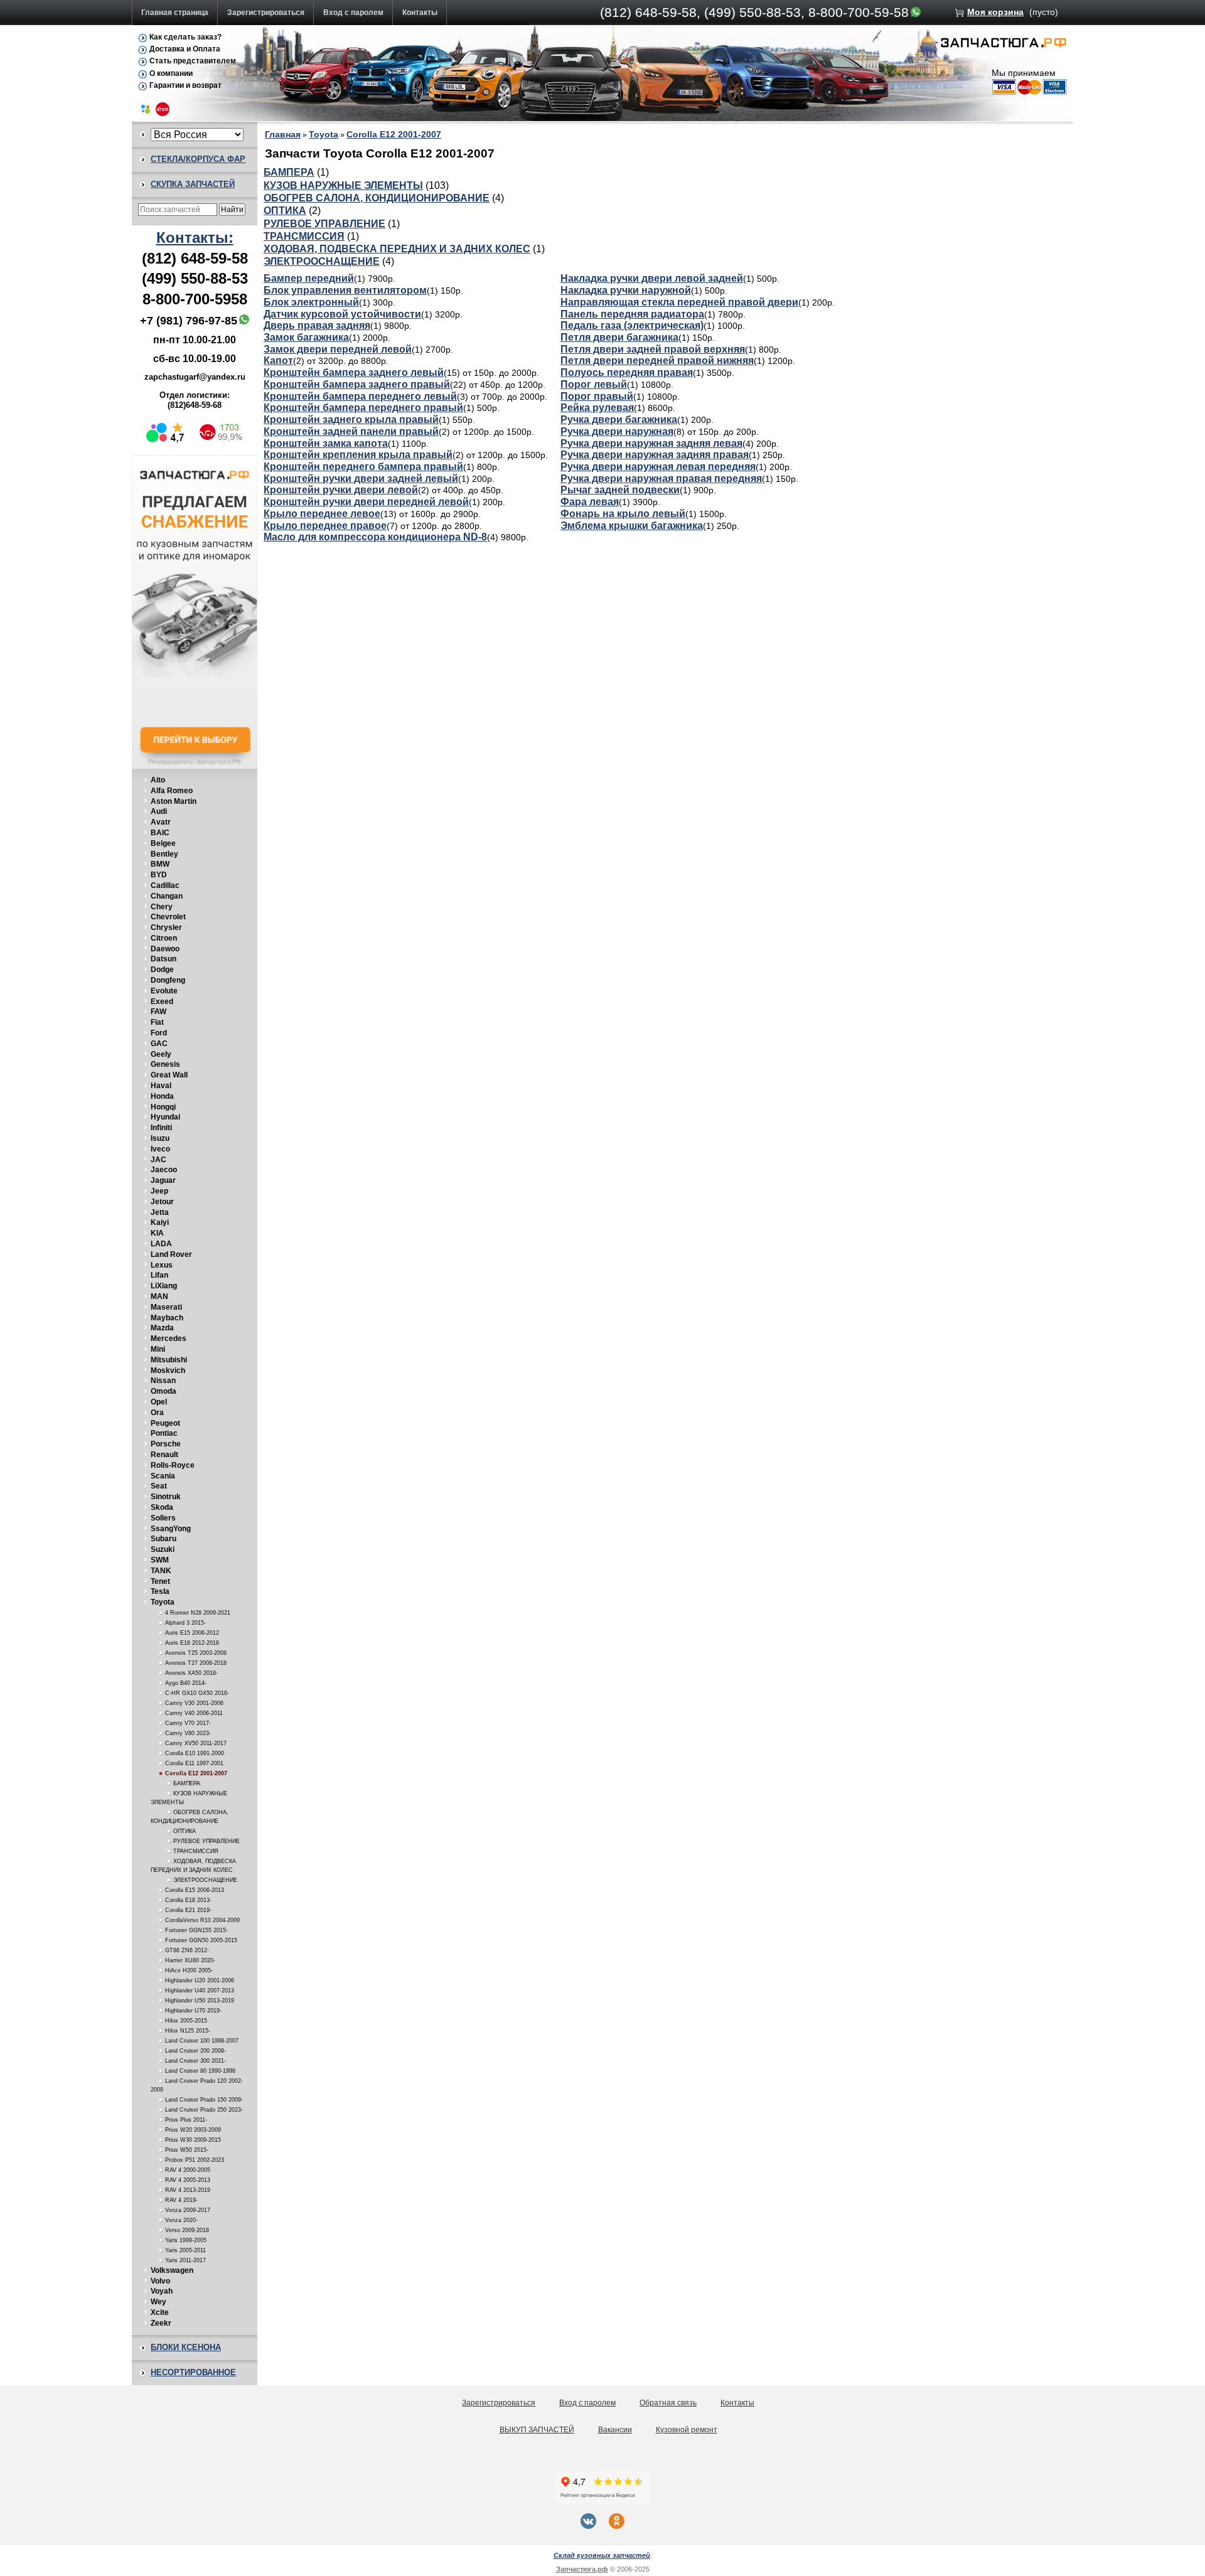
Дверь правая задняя (317, 325)
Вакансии (615, 2430)
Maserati (166, 1307)
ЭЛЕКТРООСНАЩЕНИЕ (205, 1880)
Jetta (160, 1212)
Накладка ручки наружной (626, 290)
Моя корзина (995, 12)
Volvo (160, 2281)
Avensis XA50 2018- (191, 1673)
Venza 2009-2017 (188, 2210)
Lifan (159, 1275)
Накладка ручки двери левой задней (652, 278)
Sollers (163, 1518)
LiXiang (164, 1286)
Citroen (164, 938)
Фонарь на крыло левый (623, 514)
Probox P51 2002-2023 (195, 2160)
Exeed (162, 1002)
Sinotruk (166, 1497)
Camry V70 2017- (188, 1723)
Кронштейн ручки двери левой (341, 490)
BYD (159, 875)
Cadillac (165, 885)
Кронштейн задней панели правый (351, 431)
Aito (158, 780)
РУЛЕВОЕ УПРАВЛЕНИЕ (206, 1841)
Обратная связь (668, 2403)
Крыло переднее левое (322, 514)
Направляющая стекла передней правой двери (679, 302)
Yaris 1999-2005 (186, 2240)
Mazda (162, 1328)
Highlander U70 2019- (193, 2011)
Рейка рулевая (597, 408)
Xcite (160, 2312)
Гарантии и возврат (185, 85)
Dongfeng (168, 980)
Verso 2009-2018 (187, 2230)
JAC (158, 1160)
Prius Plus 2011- (186, 2120)
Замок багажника (306, 337)
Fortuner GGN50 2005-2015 (201, 1940)
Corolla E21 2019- (188, 1910)
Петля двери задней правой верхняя (653, 349)
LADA (161, 1244)
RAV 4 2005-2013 (188, 2180)
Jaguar (163, 1180)
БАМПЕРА (187, 1783)
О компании (171, 73)
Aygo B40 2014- (186, 1683)
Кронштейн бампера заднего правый (357, 384)
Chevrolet (168, 917)
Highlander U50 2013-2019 (200, 2001)
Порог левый (594, 384)
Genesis (165, 1064)
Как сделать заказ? (185, 37)
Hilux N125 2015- (188, 2031)
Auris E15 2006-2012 (192, 1633)
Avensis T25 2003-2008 (196, 1653)
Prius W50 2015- (187, 2150)
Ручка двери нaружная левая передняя (658, 467)
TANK (161, 1571)
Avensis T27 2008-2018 (196, 1663)
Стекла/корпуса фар (198, 159)
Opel (159, 1402)
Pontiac (164, 1433)
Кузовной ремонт (687, 2430)
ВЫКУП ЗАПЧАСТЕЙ (537, 2430)
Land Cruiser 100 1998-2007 (202, 2041)
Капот (278, 361)
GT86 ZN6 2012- (187, 1950)
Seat (159, 1486)
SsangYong (171, 1529)
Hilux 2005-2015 (186, 2021)
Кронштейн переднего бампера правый (363, 467)
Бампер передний (309, 278)
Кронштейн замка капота (326, 443)
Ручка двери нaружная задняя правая (655, 455)
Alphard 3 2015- (185, 1623)
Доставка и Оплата (185, 49)
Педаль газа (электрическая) (632, 325)
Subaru (163, 1539)
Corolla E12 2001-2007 (196, 1773)
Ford (159, 1033)
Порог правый (597, 396)
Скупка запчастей (193, 184)
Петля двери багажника (619, 337)
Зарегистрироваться (266, 13)
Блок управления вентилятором (345, 290)
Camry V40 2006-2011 (194, 1713)
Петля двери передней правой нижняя (657, 361)
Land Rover (171, 1254)
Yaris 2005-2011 (185, 2250)
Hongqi (163, 1107)
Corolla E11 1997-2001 (194, 1763)
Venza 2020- (181, 2220)
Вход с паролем (353, 13)
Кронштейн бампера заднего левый (354, 372)
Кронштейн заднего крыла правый (351, 420)
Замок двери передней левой (338, 349)
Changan (167, 896)
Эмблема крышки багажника (632, 526)
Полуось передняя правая (627, 372)
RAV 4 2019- (181, 2200)
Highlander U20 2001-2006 (200, 1980)
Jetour (162, 1202)
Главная (283, 134)
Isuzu (160, 1138)
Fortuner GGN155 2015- (196, 1930)
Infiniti (161, 1128)
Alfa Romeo (172, 791)
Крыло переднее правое (325, 526)
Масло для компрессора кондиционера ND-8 (375, 537)
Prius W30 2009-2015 (193, 2140)
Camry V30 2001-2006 (194, 1703)
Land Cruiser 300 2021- (195, 2061)
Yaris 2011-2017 (185, 2260)
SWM (160, 1560)
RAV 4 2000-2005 (188, 2170)
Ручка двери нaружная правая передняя (661, 478)
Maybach (167, 1318)
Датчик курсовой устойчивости (342, 314)
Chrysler (166, 927)
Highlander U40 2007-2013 (200, 1991)
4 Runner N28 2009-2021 (198, 1613)
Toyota (163, 1602)
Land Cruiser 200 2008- (195, 2051)
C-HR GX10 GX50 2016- (197, 1693)
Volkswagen (172, 2270)
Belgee (163, 843)
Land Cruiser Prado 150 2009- (204, 2100)
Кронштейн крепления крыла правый (358, 455)
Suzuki (163, 1549)
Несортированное (193, 2372)
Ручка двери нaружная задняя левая (651, 443)
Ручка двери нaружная (617, 431)
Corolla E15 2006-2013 (195, 1890)
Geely (161, 1054)
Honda (162, 1096)
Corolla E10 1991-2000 (195, 1753)
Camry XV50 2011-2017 (196, 1743)
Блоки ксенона (186, 2347)
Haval (161, 1086)
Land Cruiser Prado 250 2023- (204, 2110)
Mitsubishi (169, 1360)
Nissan (163, 1381)
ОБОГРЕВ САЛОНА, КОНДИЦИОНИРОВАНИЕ (377, 198)
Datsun (163, 959)
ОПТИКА (185, 1831)
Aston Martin (174, 801)
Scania (163, 1476)
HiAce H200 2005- (189, 1970)
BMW (160, 864)
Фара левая (590, 502)
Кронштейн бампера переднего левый (360, 396)
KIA (157, 1233)
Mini (158, 1349)
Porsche (166, 1444)
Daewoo (165, 949)
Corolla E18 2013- (188, 1900)
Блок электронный (311, 302)
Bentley (164, 854)
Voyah (162, 2291)
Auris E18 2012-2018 (192, 1643)
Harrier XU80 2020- (190, 1960)
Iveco (160, 1149)
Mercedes (169, 1339)
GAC (159, 1044)
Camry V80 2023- (188, 1733)
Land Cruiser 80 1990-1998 (200, 2071)
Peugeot (165, 1423)
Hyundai (165, 1117)
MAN (159, 1296)
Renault (164, 1455)
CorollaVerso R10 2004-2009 (202, 1920)
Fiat (157, 1022)
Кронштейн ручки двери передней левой (366, 502)
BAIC (160, 833)
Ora (157, 1413)
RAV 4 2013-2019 (188, 2190)
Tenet (160, 1581)
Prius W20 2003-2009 (193, 2130)
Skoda (162, 1507)
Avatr (161, 822)
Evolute (164, 991)
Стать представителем (193, 61)
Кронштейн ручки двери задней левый (361, 478)
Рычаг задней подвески (620, 490)
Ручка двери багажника (619, 420)
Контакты (420, 13)
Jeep (159, 1191)
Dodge (162, 970)
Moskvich (168, 1371)
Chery (162, 907)
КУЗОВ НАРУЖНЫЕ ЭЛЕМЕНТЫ (343, 185)
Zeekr (161, 2323)
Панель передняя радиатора (632, 314)
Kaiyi (160, 1222)
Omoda (163, 1391)
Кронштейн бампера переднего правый (363, 408)
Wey (158, 2302)
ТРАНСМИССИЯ (196, 1851)
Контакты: (195, 238)
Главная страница (175, 13)
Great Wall (169, 1075)
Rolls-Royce (173, 1465)
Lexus (162, 1265)
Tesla (160, 1591)
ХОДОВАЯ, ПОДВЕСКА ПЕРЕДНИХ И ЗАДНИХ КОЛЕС (397, 249)
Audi (159, 811)
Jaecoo (164, 1170)
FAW (158, 1012)
